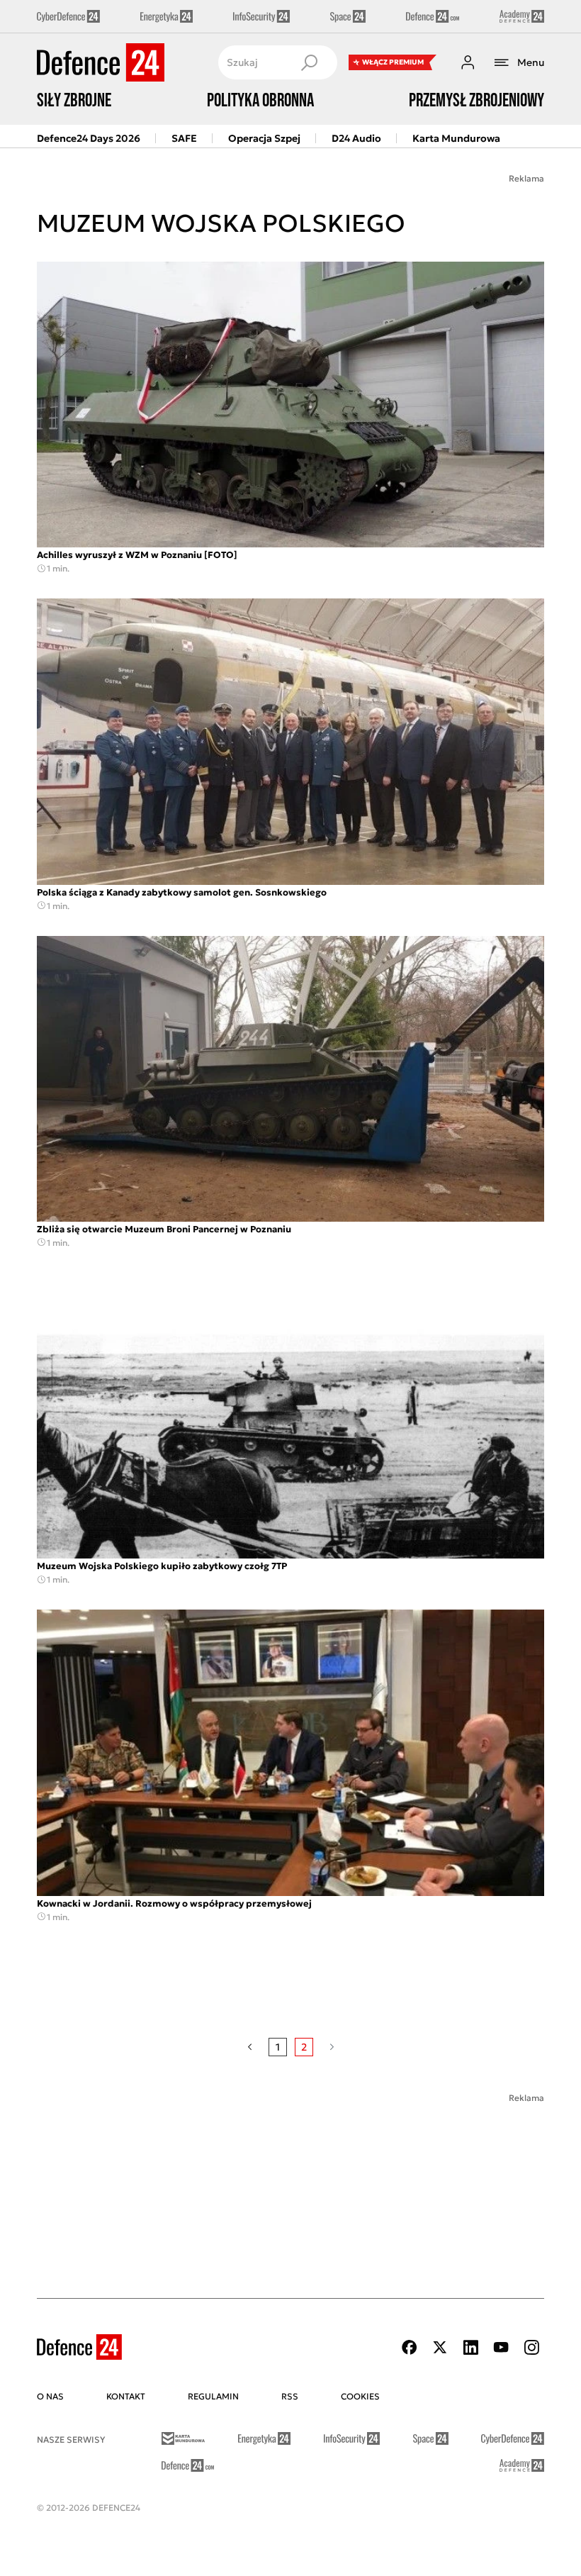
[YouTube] (501, 2347)
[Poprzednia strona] (250, 2047)
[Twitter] (440, 2347)
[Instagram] (531, 2347)
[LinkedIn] (470, 2347)
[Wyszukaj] (309, 62)
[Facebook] (410, 2347)
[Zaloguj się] (468, 62)
